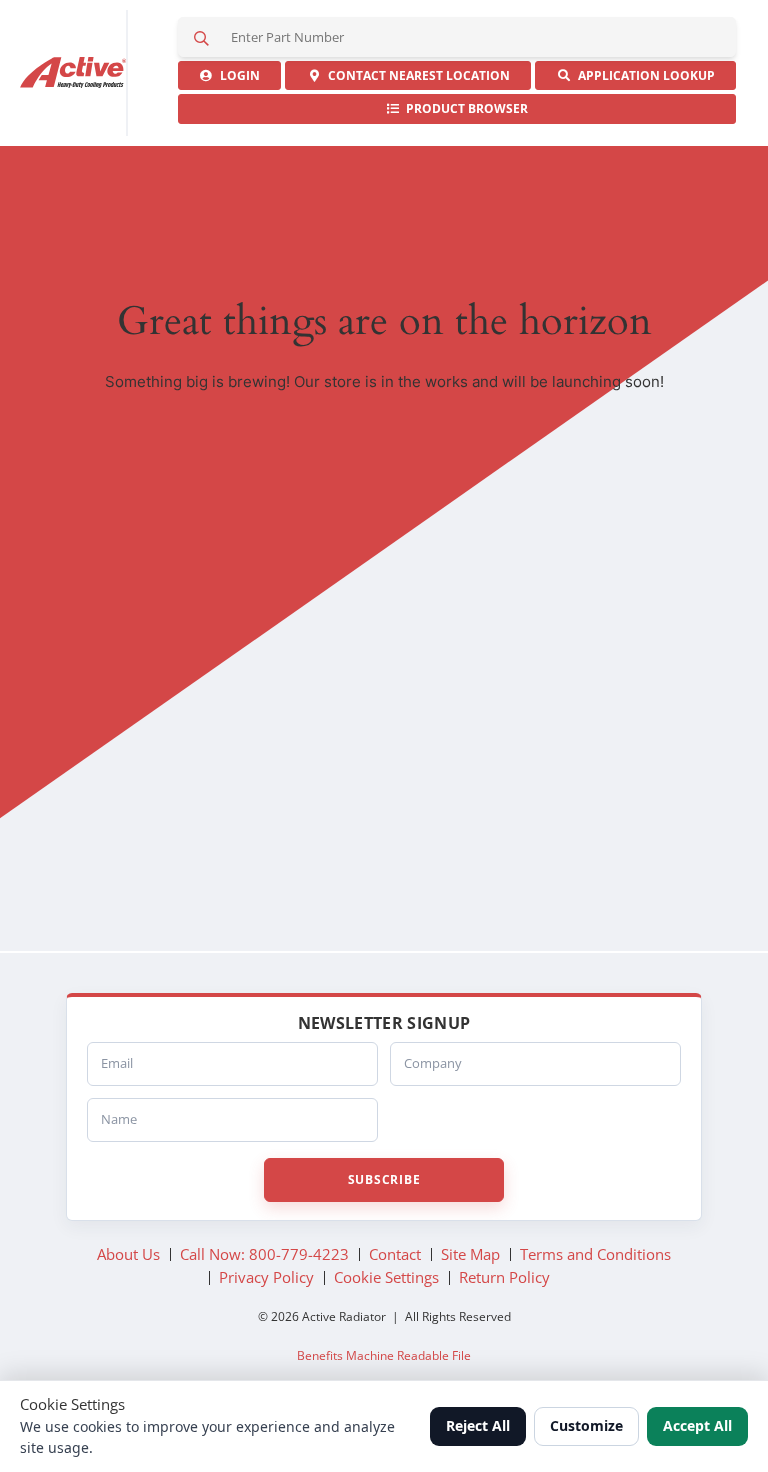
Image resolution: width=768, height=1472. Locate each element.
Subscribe (384, 1179)
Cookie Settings (386, 1277)
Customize (586, 1425)
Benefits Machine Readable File (384, 1355)
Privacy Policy (266, 1277)
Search (201, 37)
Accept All (697, 1425)
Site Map (470, 1254)
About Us (128, 1254)
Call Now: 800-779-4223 (264, 1254)
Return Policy (504, 1277)
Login (237, 75)
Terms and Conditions (595, 1254)
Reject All (478, 1425)
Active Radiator (74, 73)
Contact (416, 75)
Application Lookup (643, 75)
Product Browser (464, 108)
